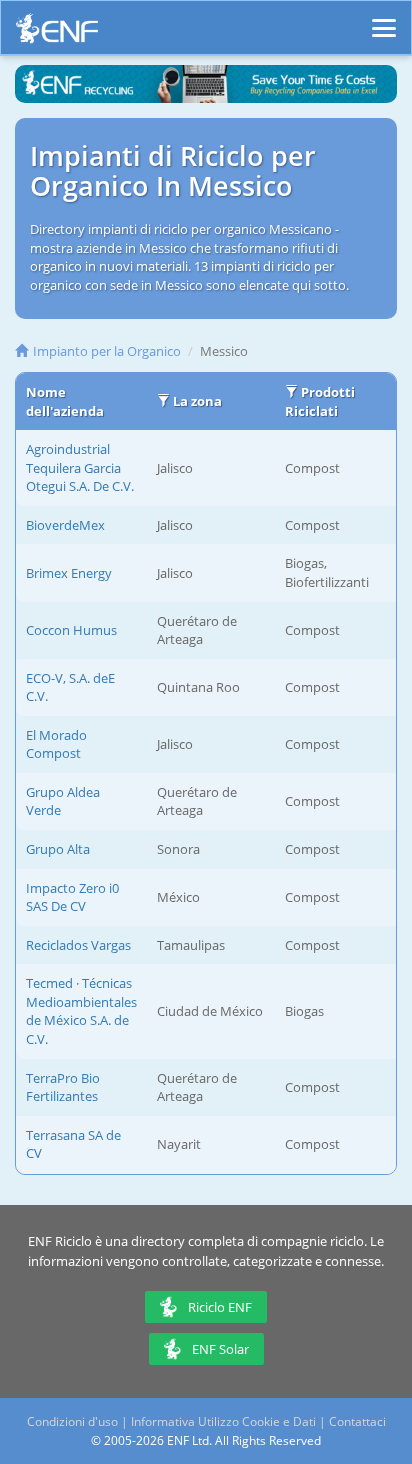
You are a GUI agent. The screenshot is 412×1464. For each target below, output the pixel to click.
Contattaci (357, 1421)
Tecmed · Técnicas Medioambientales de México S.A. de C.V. (81, 1011)
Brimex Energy (69, 573)
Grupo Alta (58, 849)
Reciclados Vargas (78, 945)
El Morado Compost (56, 744)
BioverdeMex (65, 525)
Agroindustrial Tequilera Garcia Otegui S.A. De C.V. (80, 467)
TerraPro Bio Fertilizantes (63, 1087)
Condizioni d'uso (72, 1421)
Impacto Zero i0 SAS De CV (72, 897)
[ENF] (57, 33)
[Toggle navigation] (384, 19)
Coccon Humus (71, 630)
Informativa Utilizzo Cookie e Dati (223, 1421)
